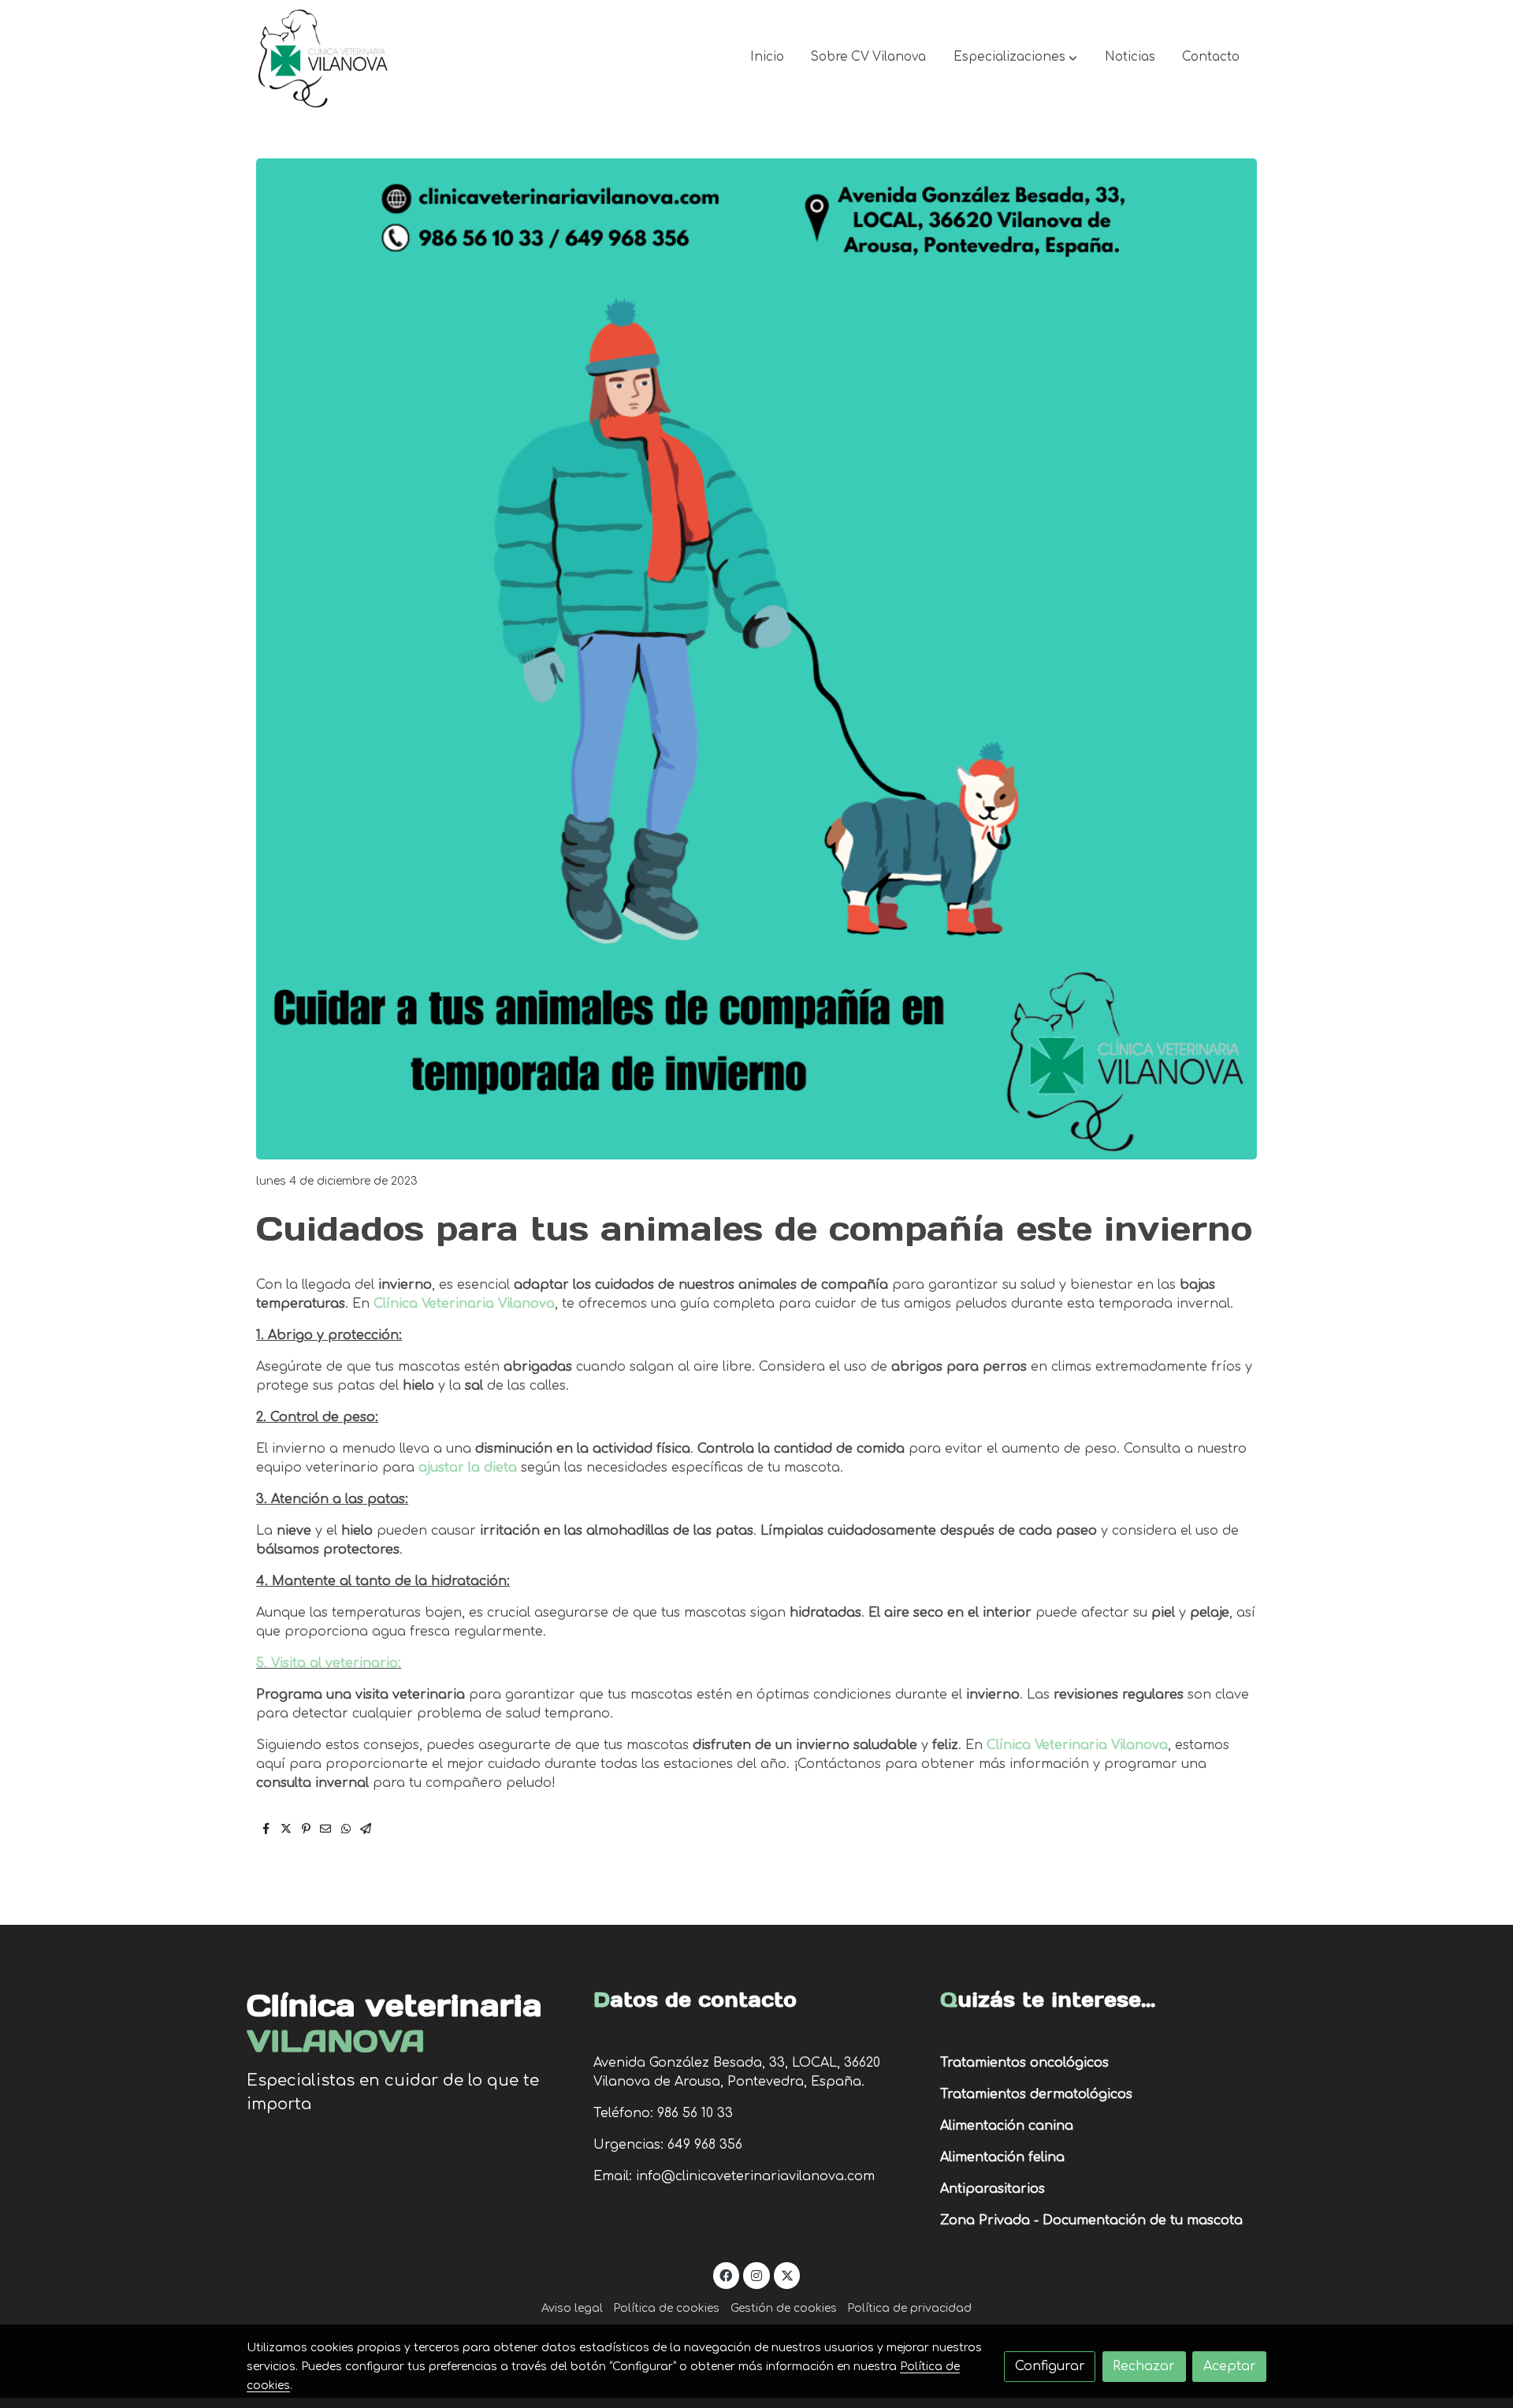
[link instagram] (757, 2275)
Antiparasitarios (993, 2189)
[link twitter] (787, 2275)
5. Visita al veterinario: (329, 1663)
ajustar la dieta (468, 1468)
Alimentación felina (1002, 2157)
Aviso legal (572, 2308)
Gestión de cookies (784, 2308)
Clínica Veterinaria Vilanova (464, 1304)
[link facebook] (726, 2275)
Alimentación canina (1007, 2126)
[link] (324, 58)
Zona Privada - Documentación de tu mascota (1091, 2220)
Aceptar (1230, 2366)
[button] (1015, 58)
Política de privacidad (909, 2308)
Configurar (1050, 2366)
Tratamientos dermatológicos (1036, 2094)
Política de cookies (666, 2308)
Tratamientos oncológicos (1024, 2063)
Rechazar (1144, 2366)
